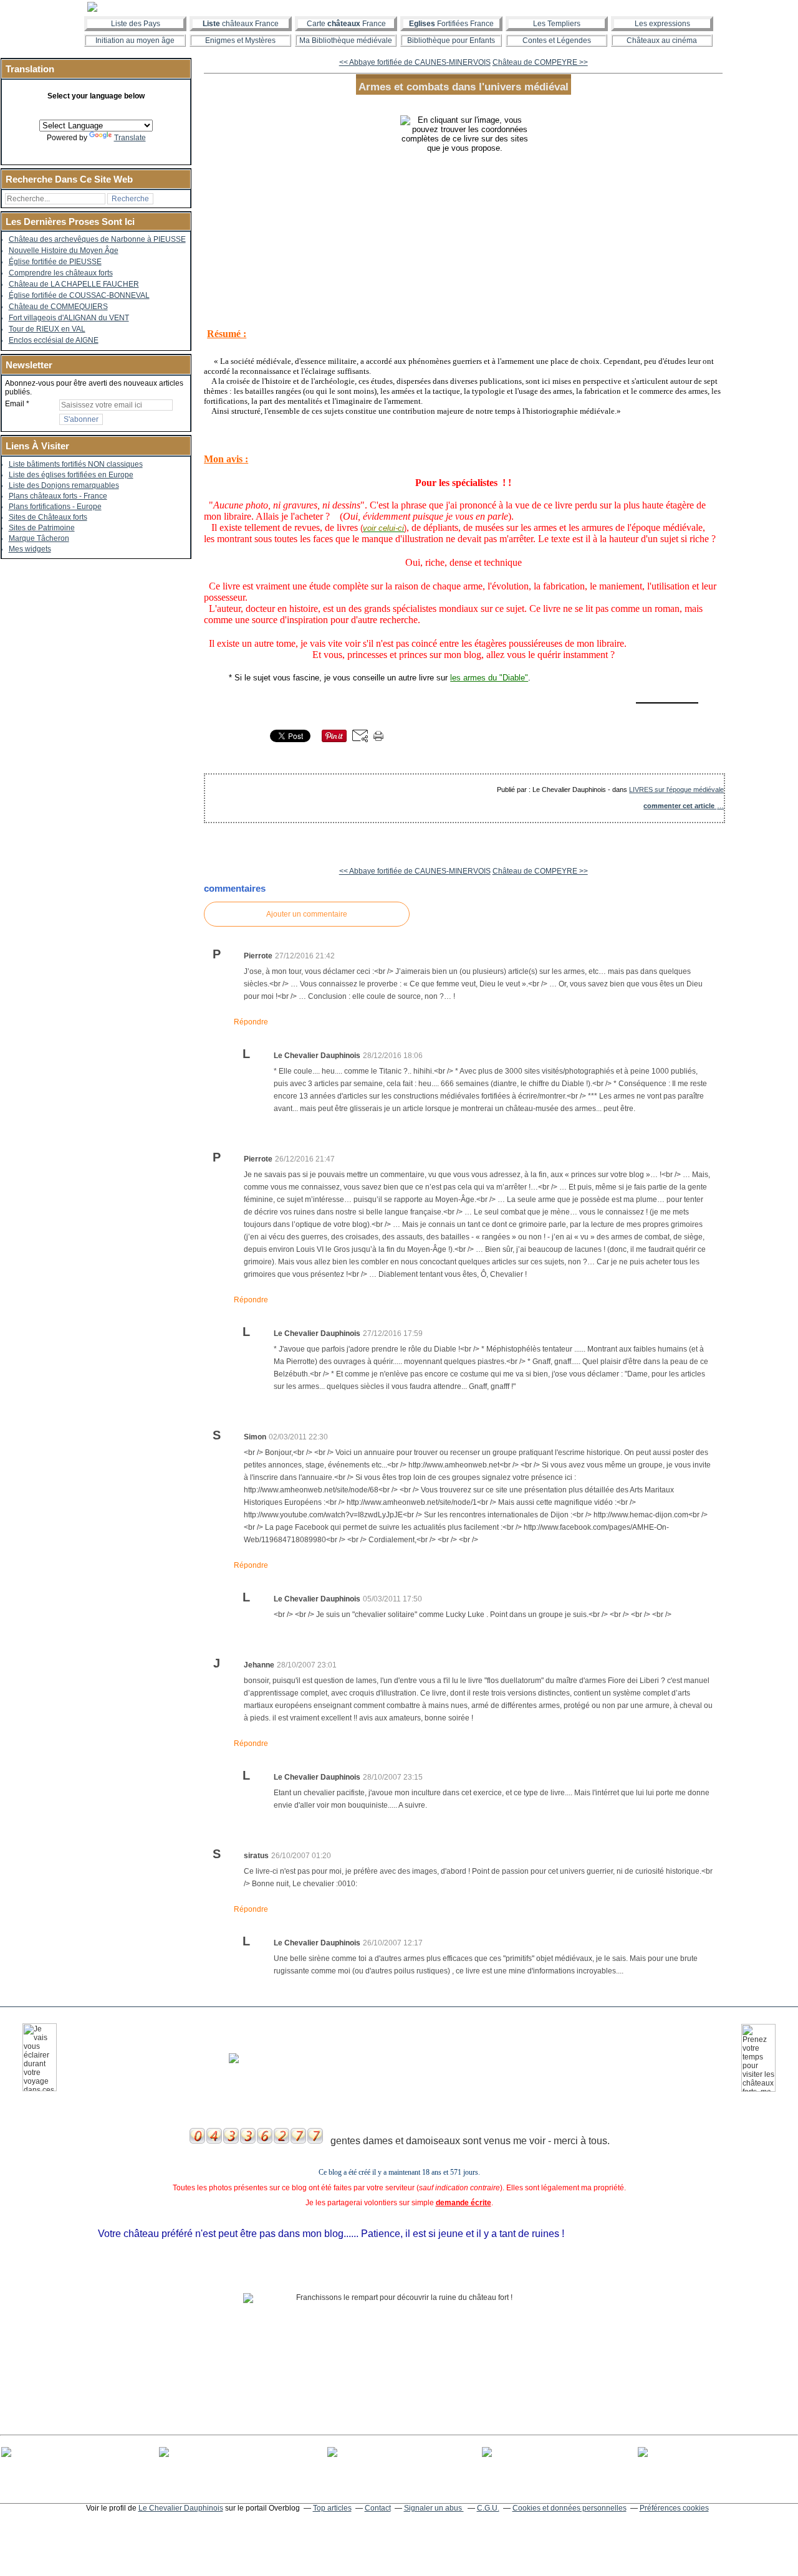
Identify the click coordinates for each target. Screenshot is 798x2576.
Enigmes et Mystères (240, 41)
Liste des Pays (136, 24)
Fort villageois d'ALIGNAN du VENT (69, 318)
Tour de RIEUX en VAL (47, 329)
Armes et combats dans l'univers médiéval (464, 87)
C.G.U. (488, 2508)
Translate (130, 138)
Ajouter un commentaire (307, 914)
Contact (378, 2508)
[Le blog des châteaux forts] (399, 7)
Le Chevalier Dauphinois (181, 2508)
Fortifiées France (451, 24)
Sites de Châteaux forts (48, 517)
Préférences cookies (674, 2508)
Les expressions (662, 24)
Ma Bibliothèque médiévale (346, 41)
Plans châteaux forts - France (58, 496)
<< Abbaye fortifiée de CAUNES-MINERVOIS (415, 62)
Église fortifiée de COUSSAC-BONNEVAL (79, 295)
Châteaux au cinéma (662, 41)
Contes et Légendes (557, 41)
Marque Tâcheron (39, 538)
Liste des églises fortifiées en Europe (71, 475)
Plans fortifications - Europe (55, 507)
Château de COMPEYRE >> (540, 62)
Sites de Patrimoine (42, 528)
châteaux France (241, 24)
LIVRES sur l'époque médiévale (676, 789)
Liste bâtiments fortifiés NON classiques (76, 464)
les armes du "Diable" (489, 678)
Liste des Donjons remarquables (64, 485)
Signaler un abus (434, 2508)
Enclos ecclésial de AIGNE (54, 340)
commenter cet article (680, 806)
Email (15, 404)
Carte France (346, 24)
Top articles (332, 2508)
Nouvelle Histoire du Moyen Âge (64, 250)
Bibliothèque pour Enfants (451, 41)
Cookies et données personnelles (570, 2508)
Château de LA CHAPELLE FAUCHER (74, 284)
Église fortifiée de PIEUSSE (55, 262)
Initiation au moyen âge (135, 41)
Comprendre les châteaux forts (61, 273)
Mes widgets (30, 549)
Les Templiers (557, 24)
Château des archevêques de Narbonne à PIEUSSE (97, 239)
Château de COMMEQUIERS (58, 307)
